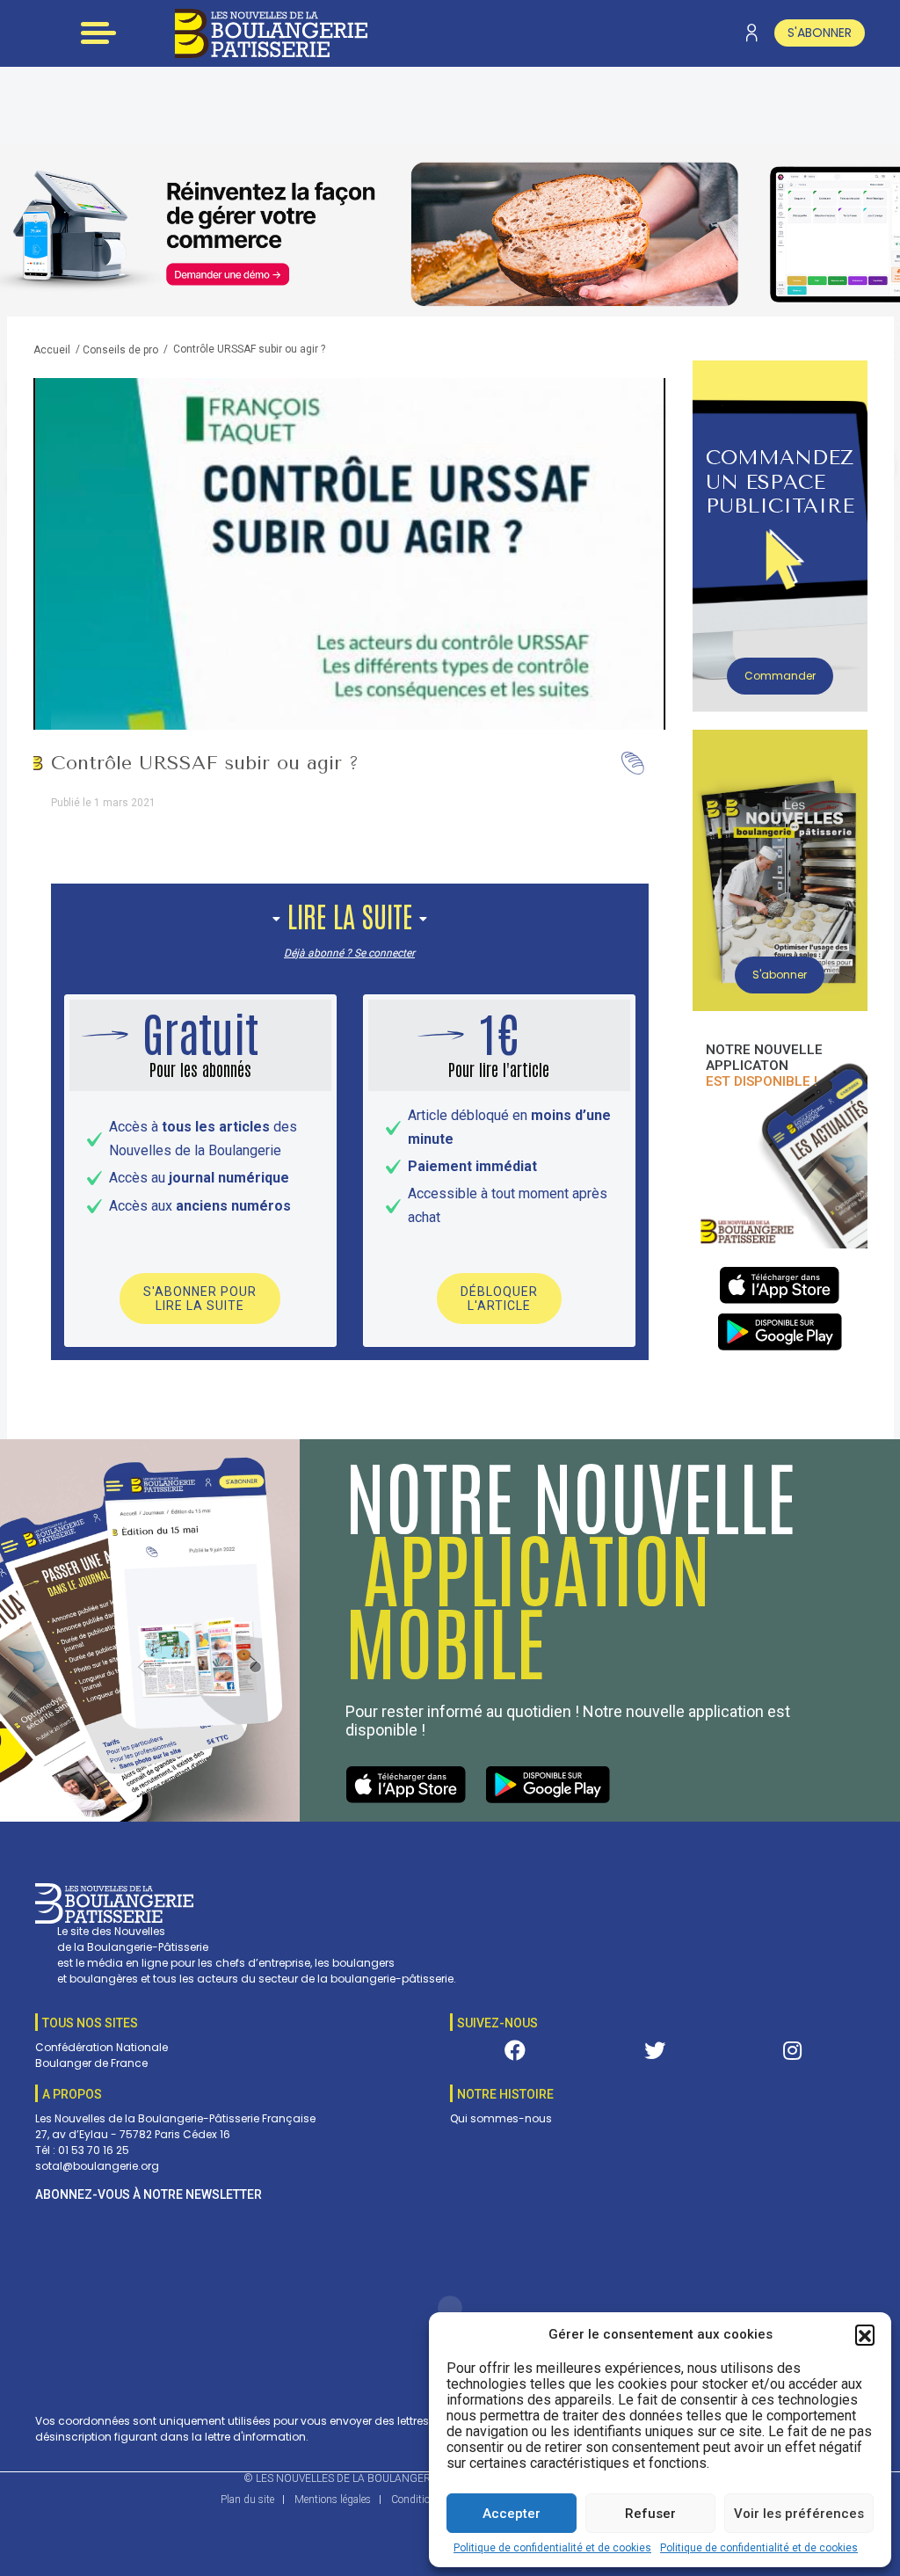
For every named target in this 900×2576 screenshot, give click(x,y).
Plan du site (247, 2500)
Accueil (52, 350)
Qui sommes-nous (501, 2118)
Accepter (512, 2514)
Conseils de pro (120, 350)
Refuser (650, 2514)
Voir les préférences (799, 2514)
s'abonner (820, 33)
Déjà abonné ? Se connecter (349, 953)
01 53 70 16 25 (94, 2150)
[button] (865, 2334)
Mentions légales (333, 2500)
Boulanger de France (91, 2063)
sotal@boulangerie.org (97, 2166)
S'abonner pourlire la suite (200, 1299)
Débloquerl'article (499, 1299)
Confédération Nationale (102, 2047)
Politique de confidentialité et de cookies (552, 2548)
